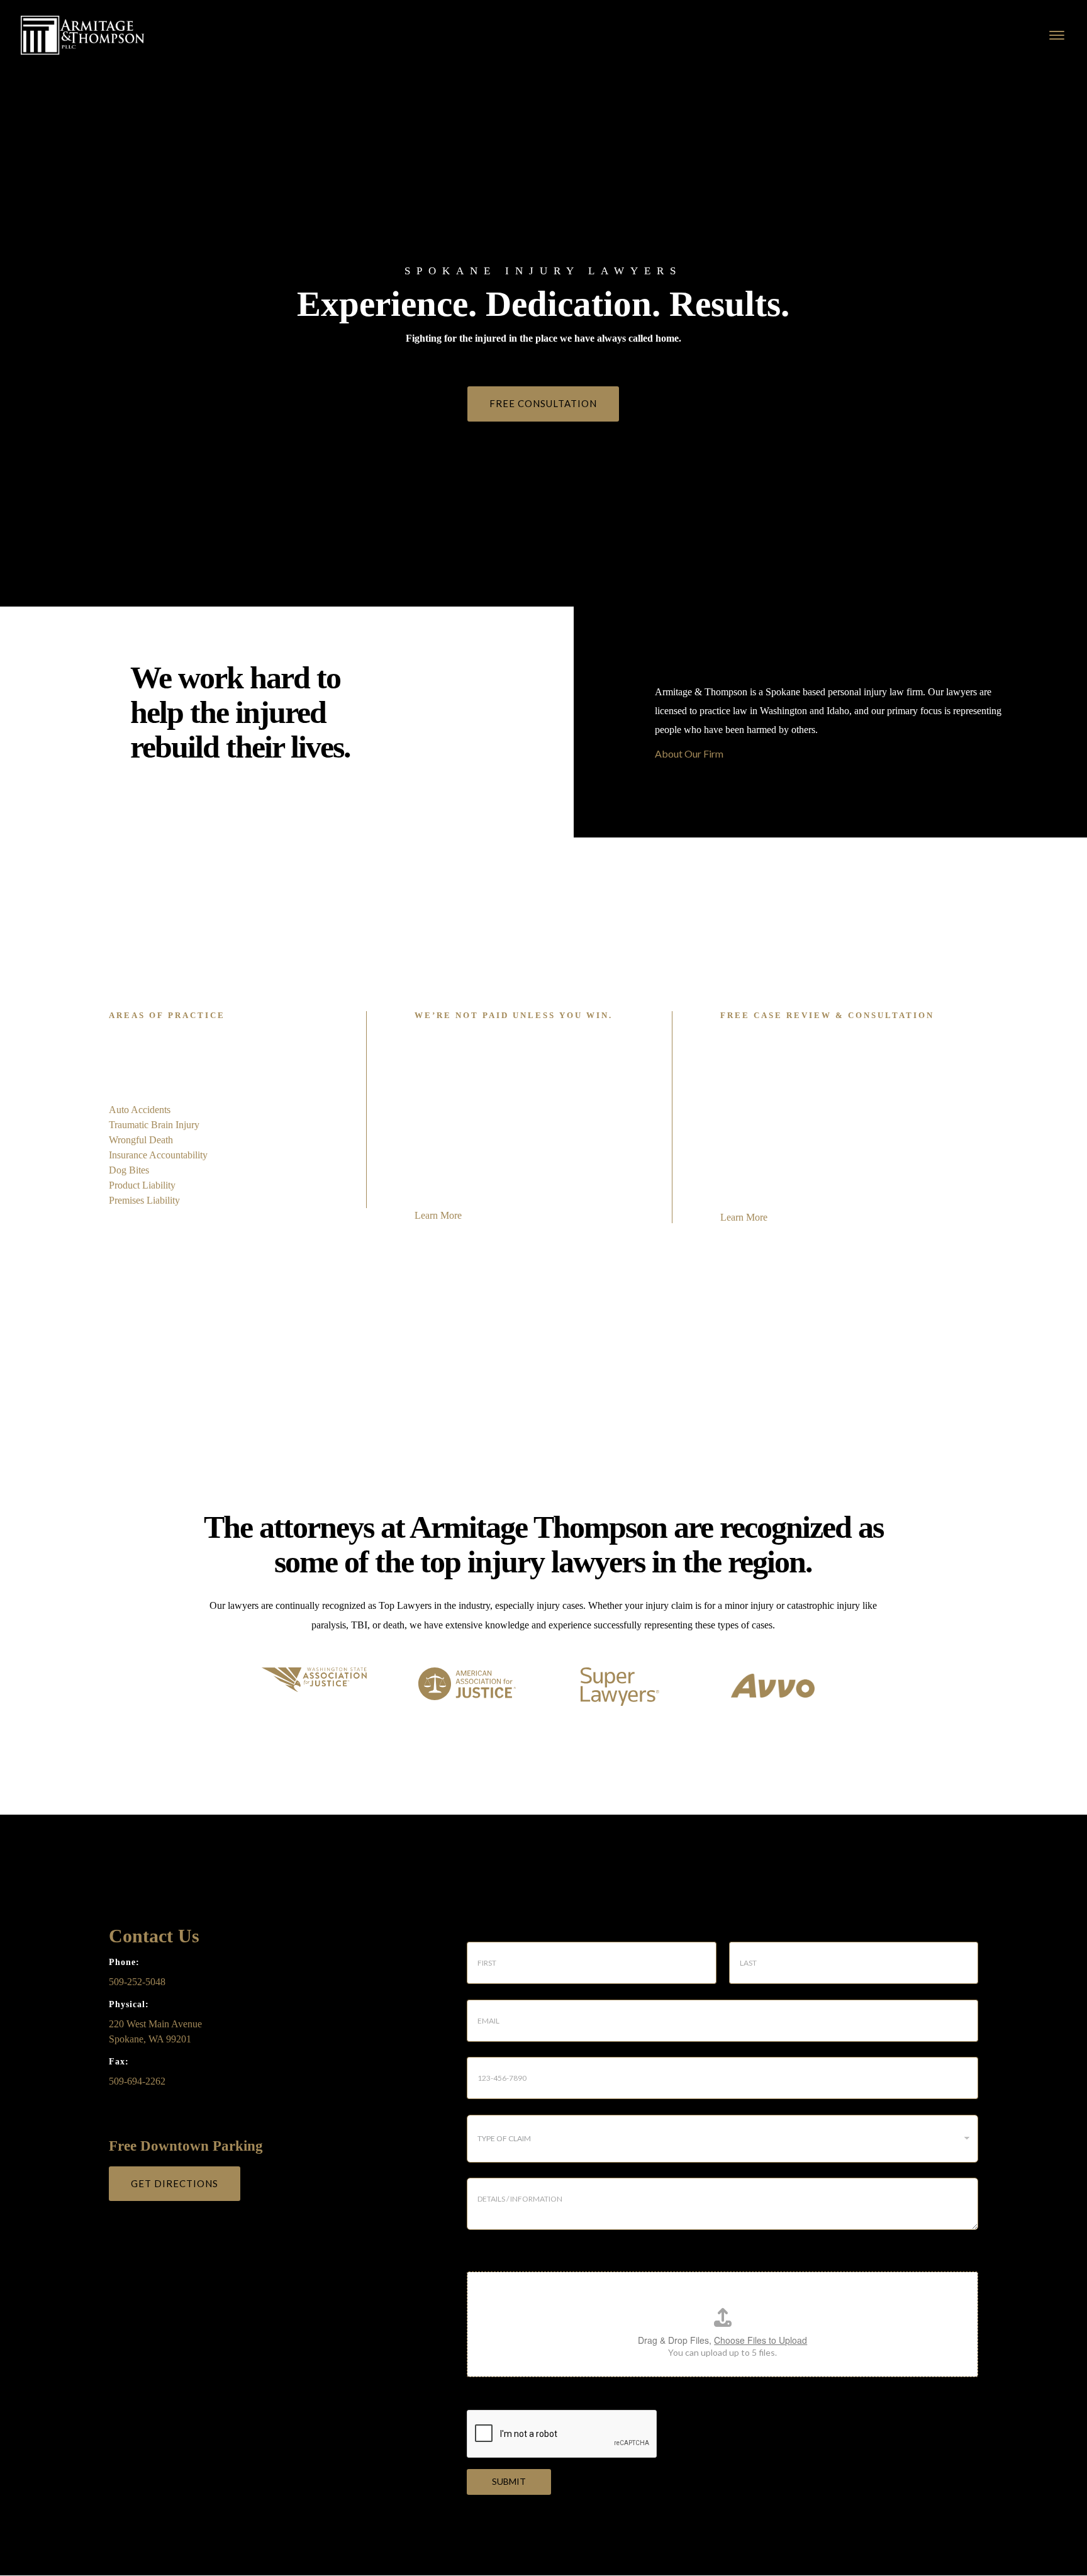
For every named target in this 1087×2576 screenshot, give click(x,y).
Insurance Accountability (158, 1155)
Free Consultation (543, 403)
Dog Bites (129, 1170)
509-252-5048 (137, 1982)
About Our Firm (689, 753)
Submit (509, 2481)
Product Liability (142, 1185)
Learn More (438, 1215)
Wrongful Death (141, 1140)
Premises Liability (144, 1200)
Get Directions (175, 2183)
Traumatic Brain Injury (154, 1125)
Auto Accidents (140, 1110)
